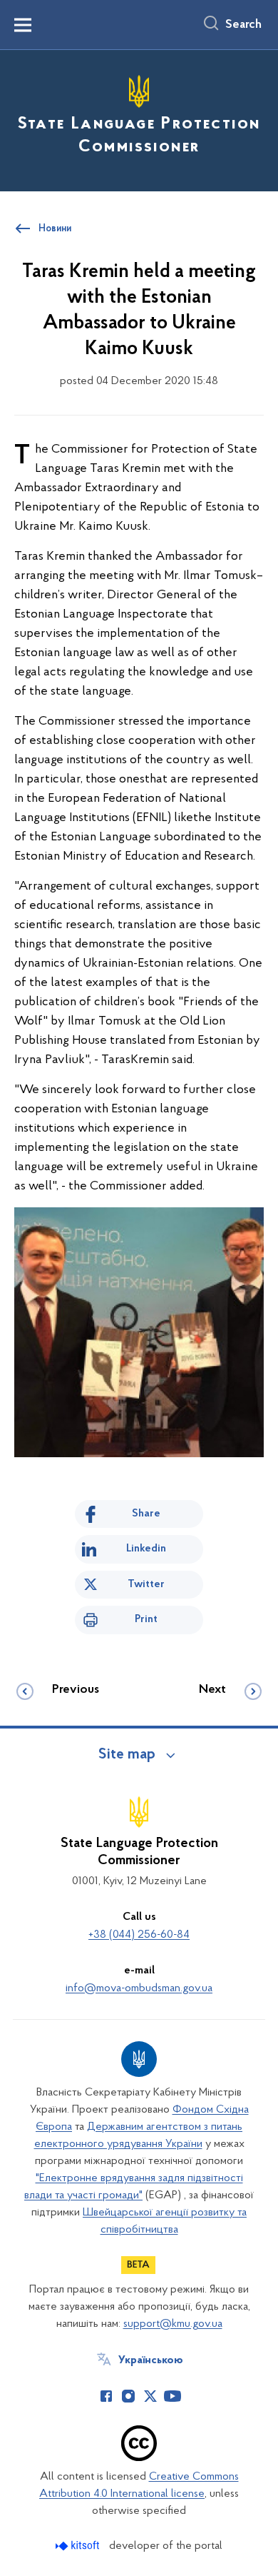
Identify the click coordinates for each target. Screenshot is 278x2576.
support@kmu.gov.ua (173, 2324)
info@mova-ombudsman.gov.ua (139, 1988)
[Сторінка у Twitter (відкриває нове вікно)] (150, 2396)
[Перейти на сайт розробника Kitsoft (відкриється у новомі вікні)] (79, 2546)
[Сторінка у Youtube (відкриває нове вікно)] (173, 2396)
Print (146, 1619)
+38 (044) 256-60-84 (139, 1935)
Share (146, 1514)
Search (243, 25)
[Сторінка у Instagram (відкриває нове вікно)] (128, 2396)
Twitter (146, 1584)
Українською (151, 2360)
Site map (127, 1755)
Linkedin (146, 1549)
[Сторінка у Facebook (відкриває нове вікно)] (106, 2396)
